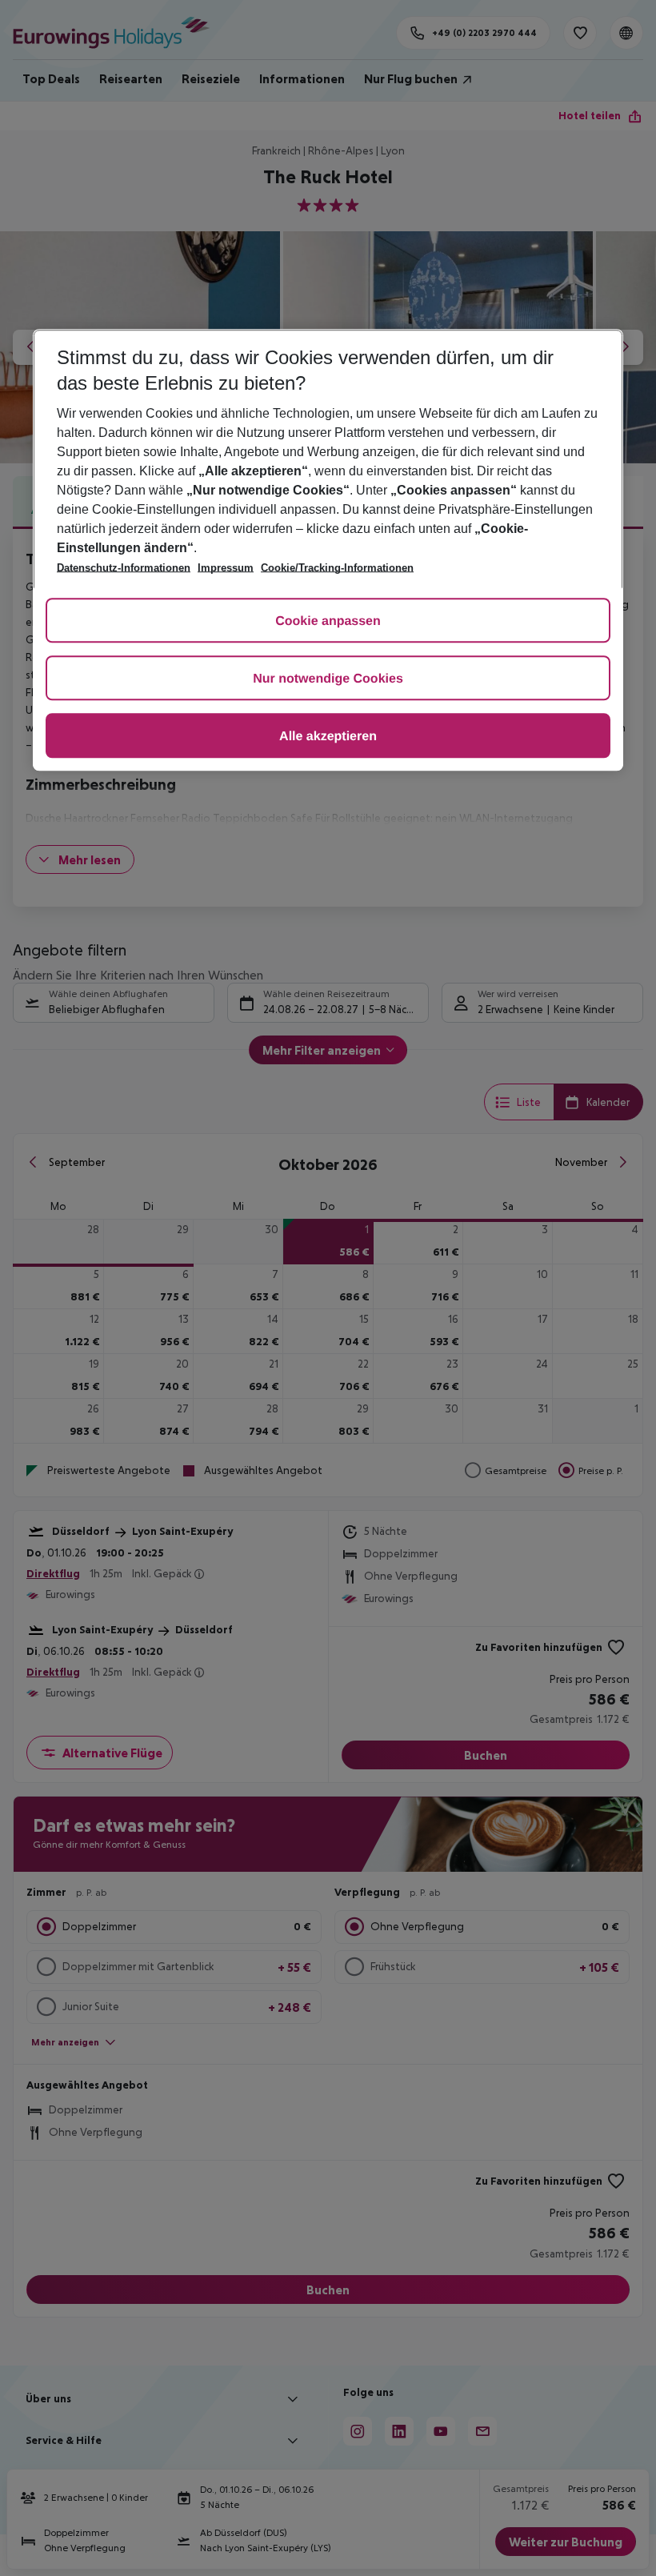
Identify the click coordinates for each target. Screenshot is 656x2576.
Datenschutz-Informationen (124, 568)
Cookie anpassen (328, 621)
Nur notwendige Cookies (328, 679)
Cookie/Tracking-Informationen (337, 568)
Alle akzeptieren (328, 737)
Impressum (226, 568)
